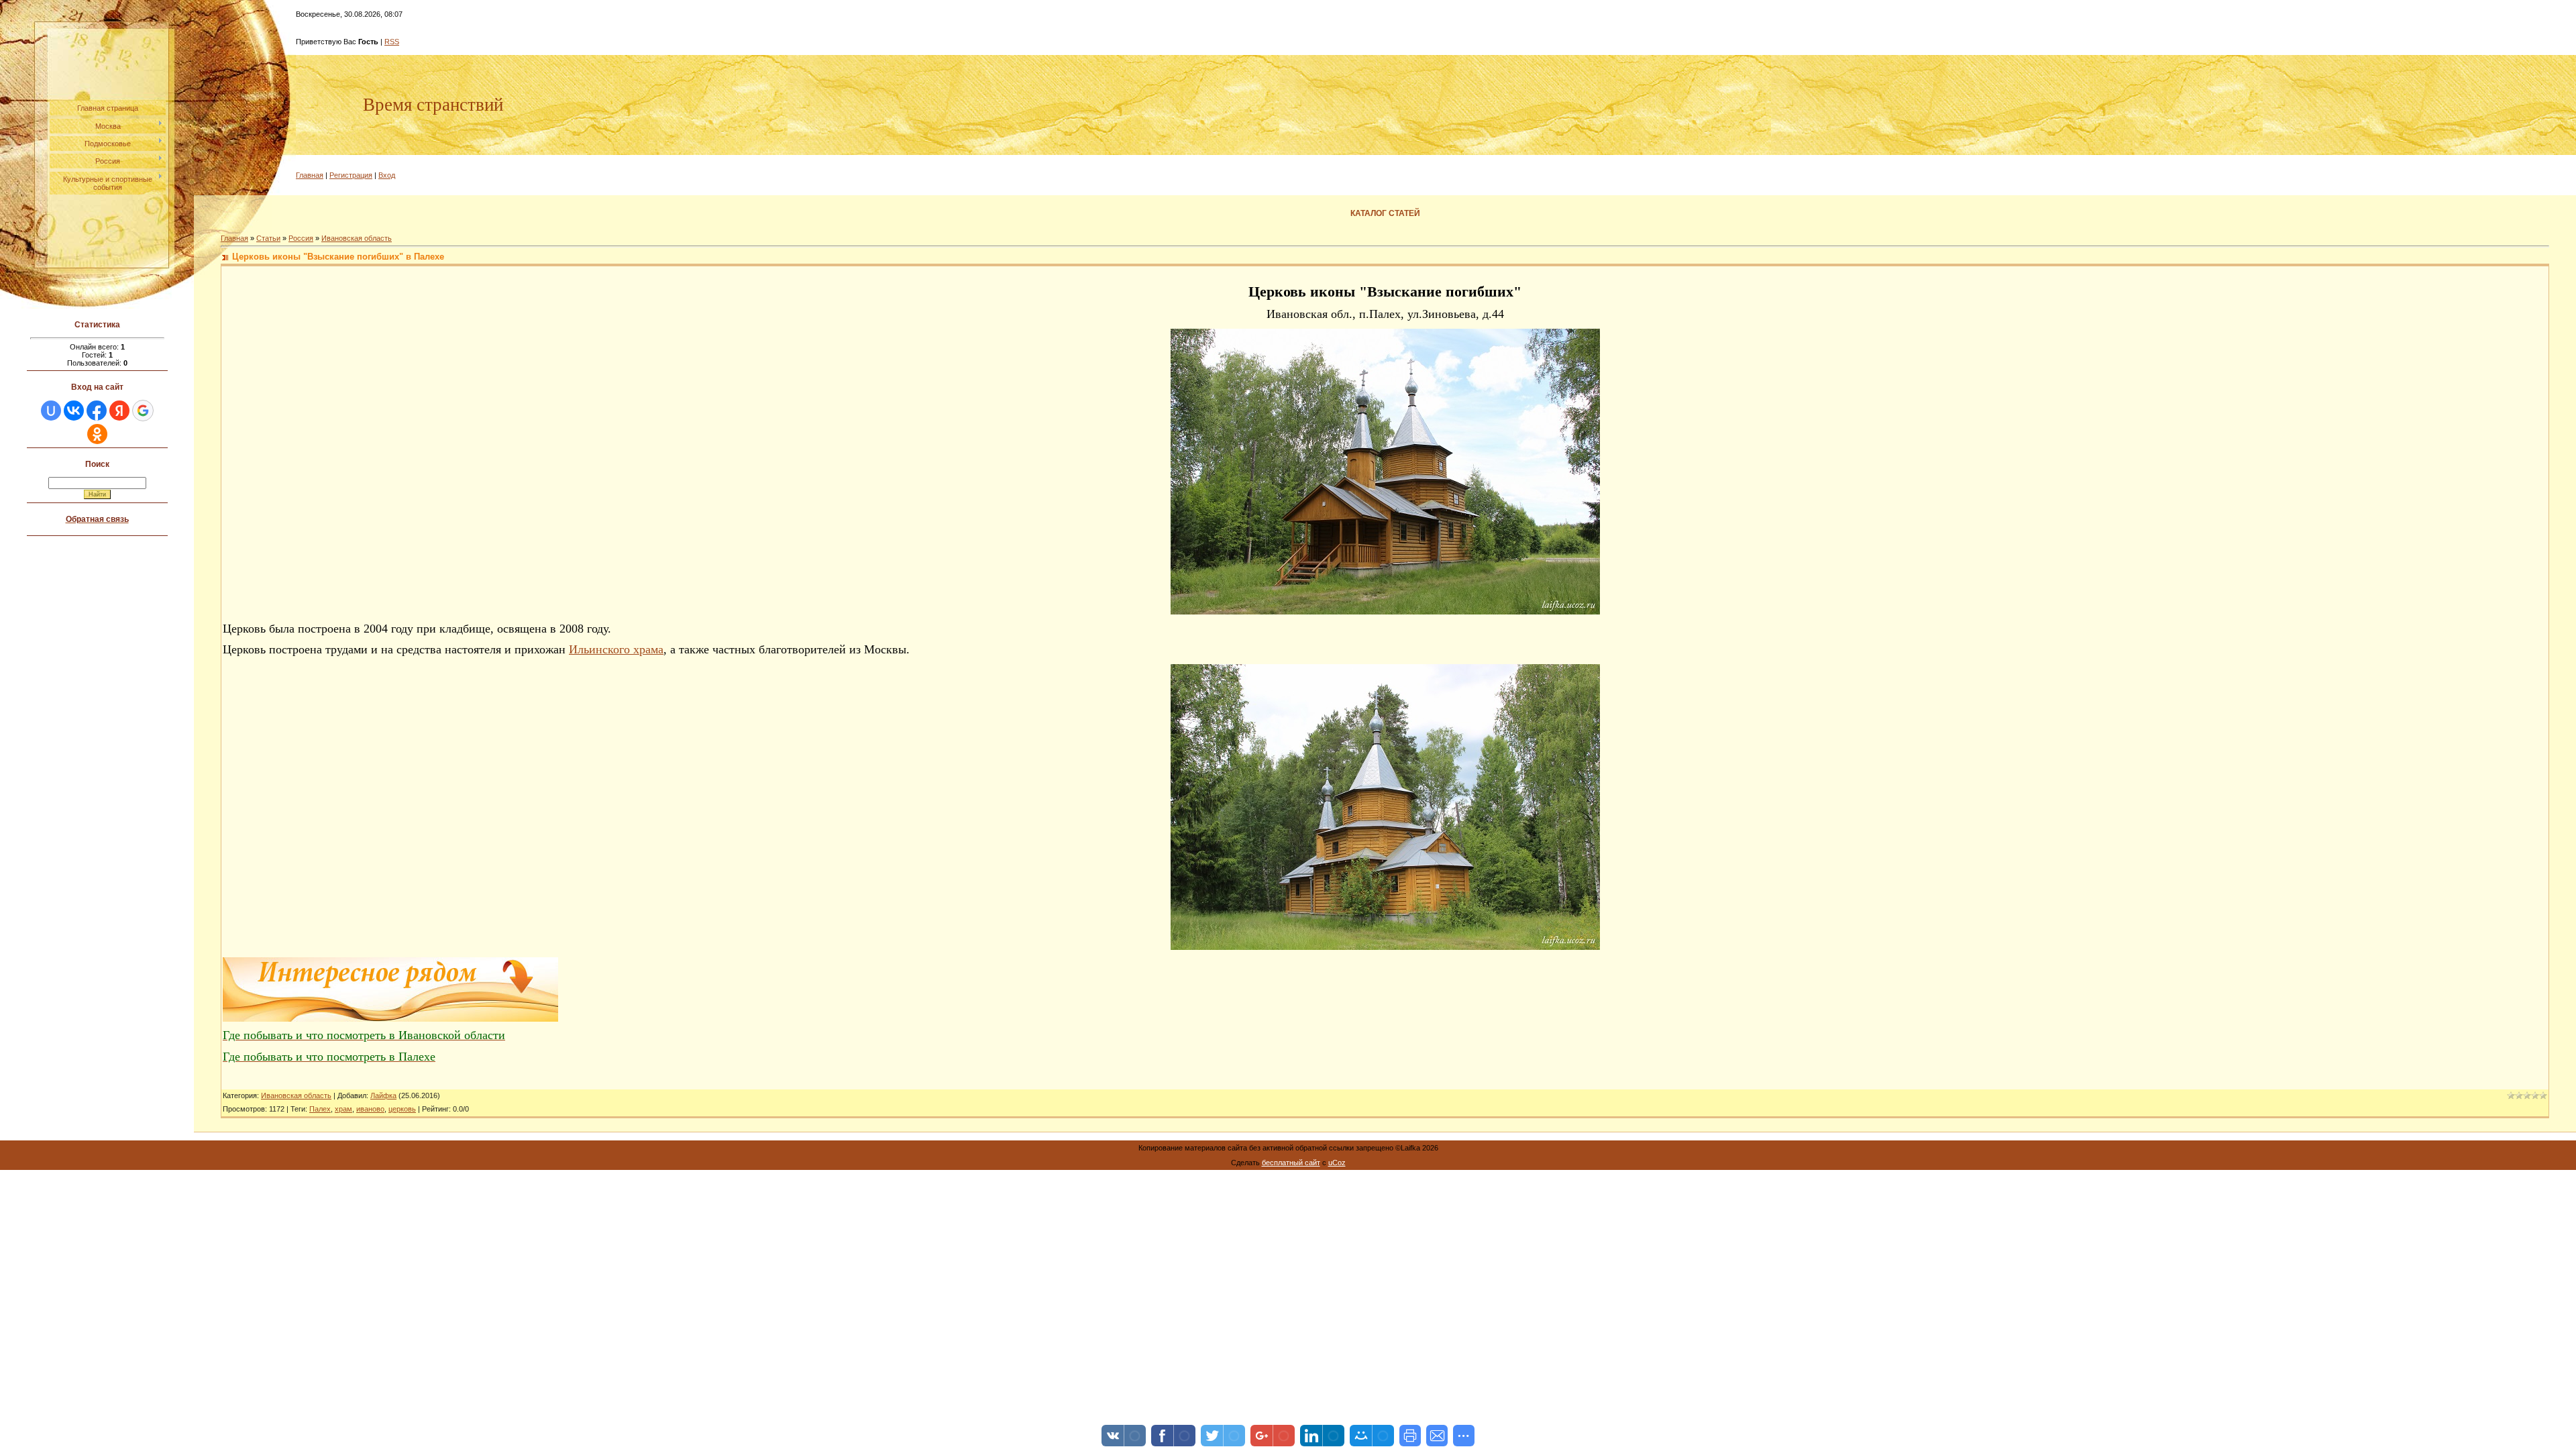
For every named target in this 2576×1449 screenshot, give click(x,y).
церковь (402, 1109)
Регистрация (351, 175)
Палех (320, 1109)
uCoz (1337, 1163)
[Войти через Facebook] (97, 411)
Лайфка (383, 1095)
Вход (387, 175)
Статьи (268, 238)
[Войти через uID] (51, 411)
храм (343, 1109)
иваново (370, 1109)
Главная (310, 175)
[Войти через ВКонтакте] (74, 411)
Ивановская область (357, 238)
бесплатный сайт (1291, 1163)
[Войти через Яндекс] (119, 411)
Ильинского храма (616, 649)
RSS (392, 42)
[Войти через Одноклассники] (97, 434)
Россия (301, 238)
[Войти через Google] (143, 411)
